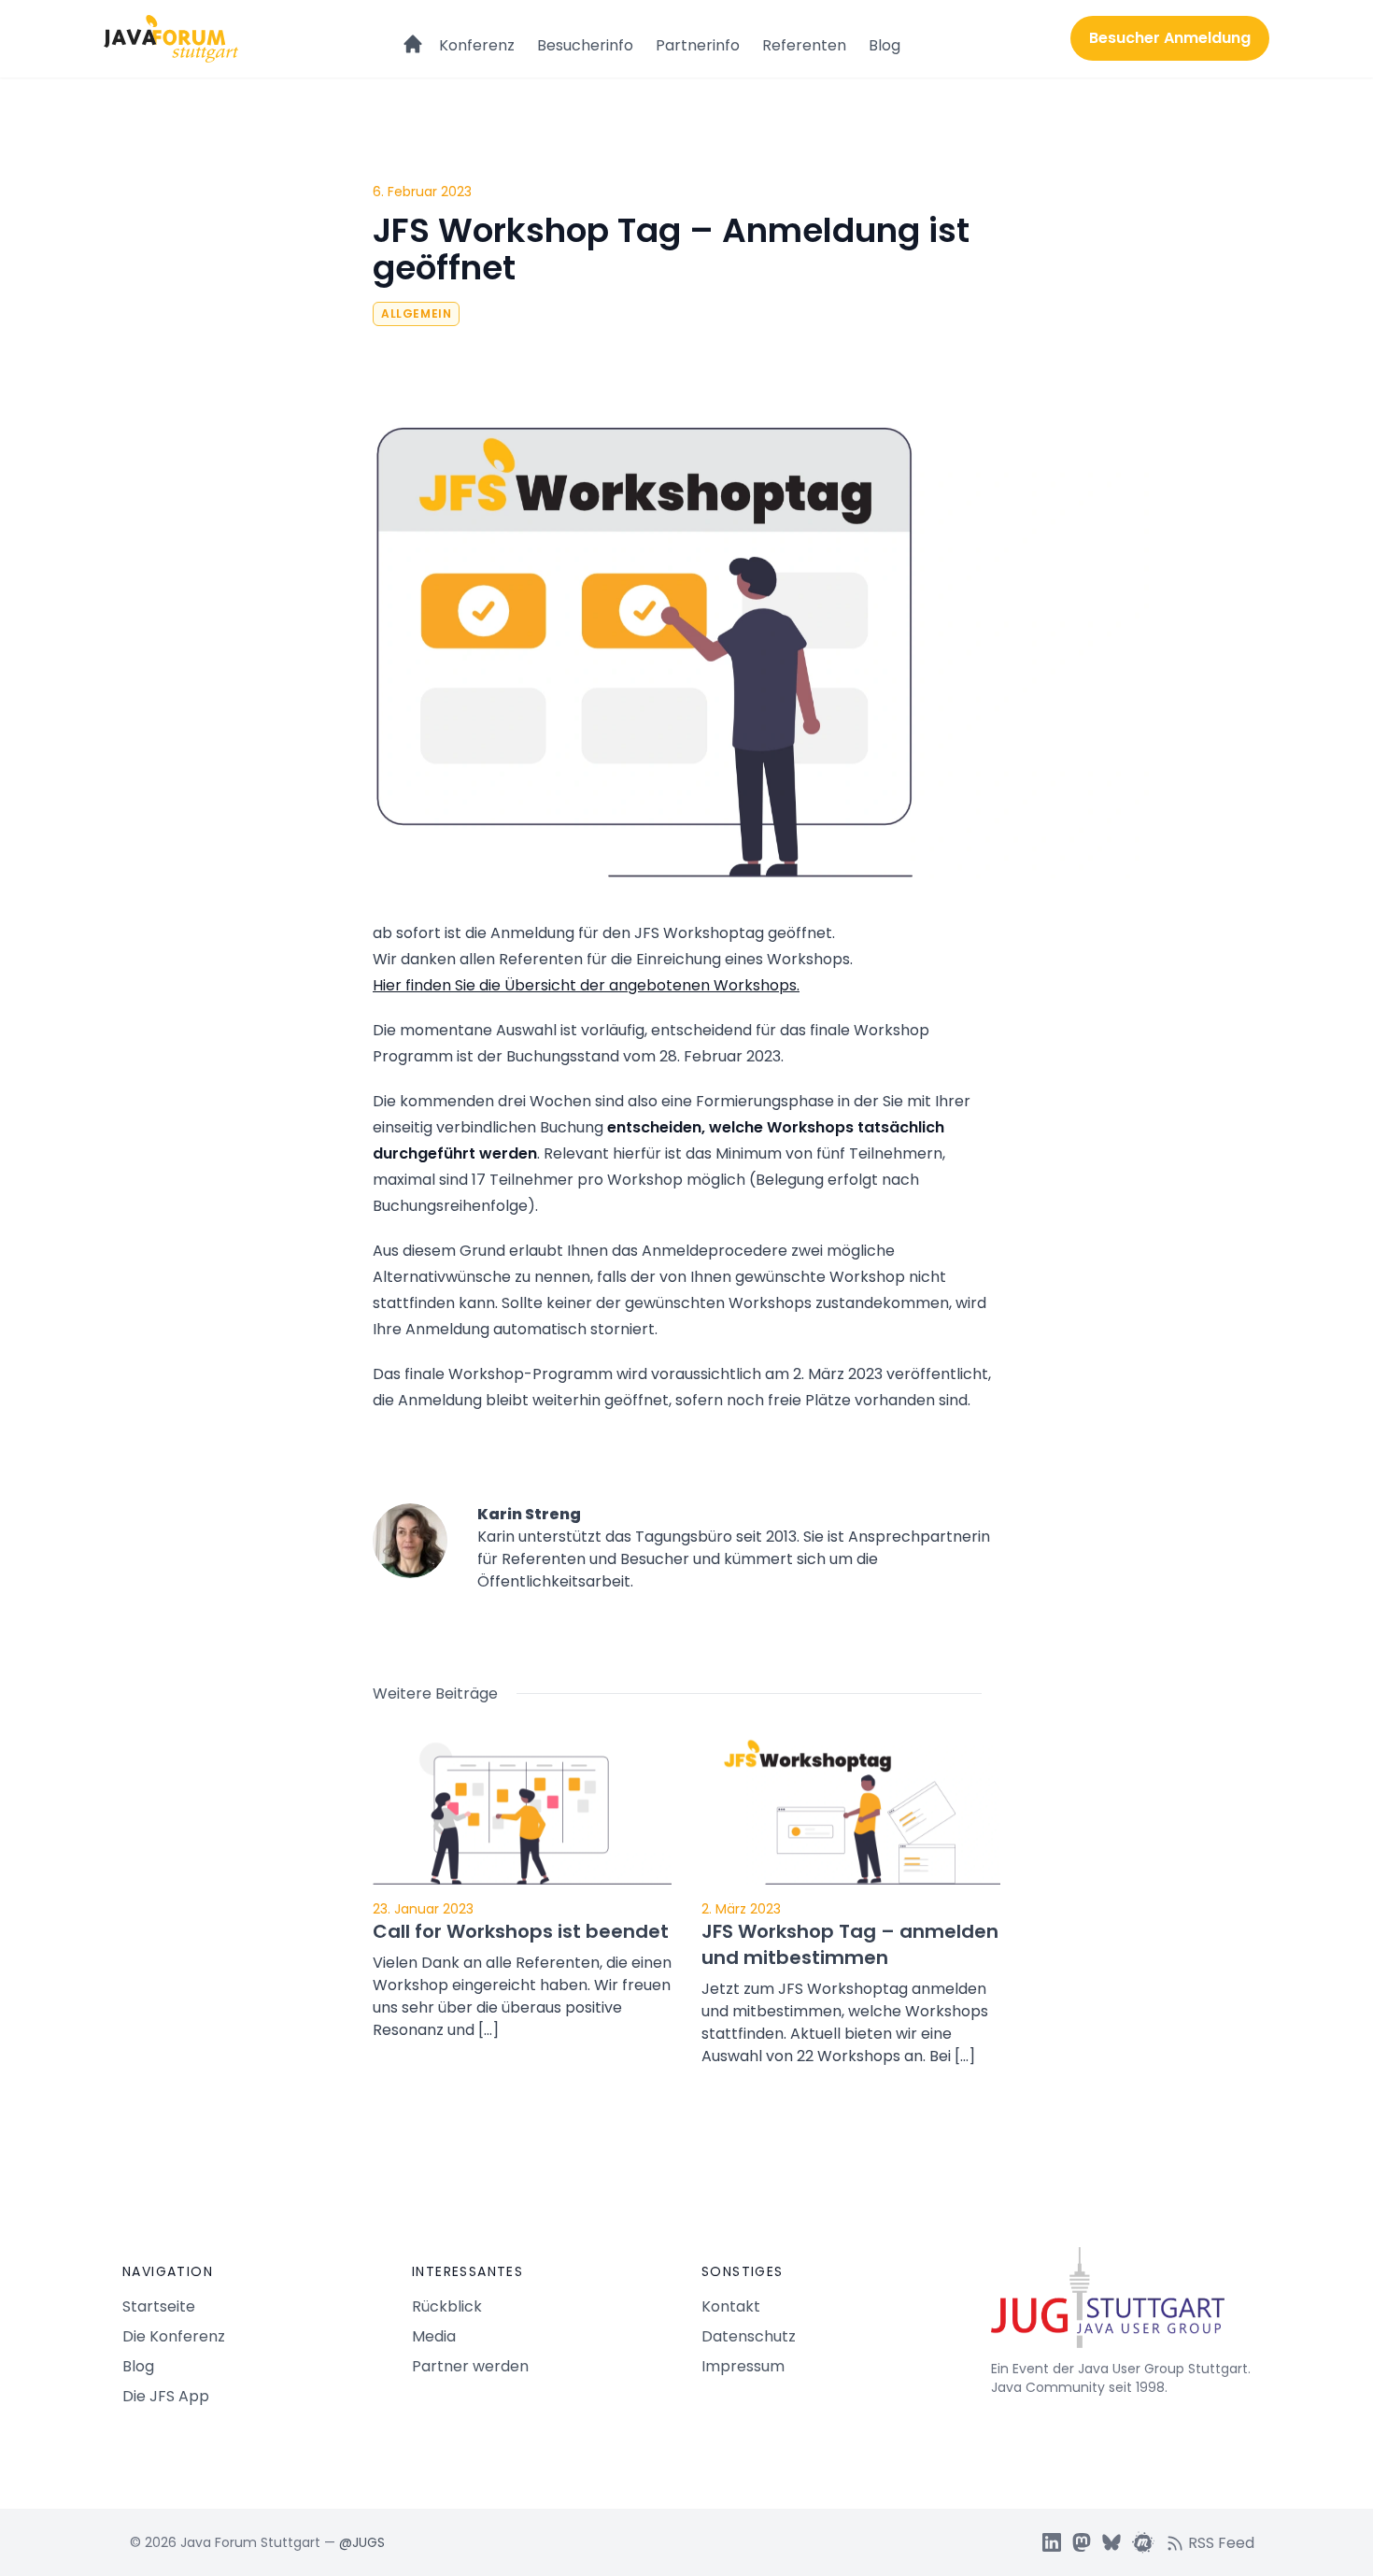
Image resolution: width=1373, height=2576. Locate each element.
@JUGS (362, 2542)
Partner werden (470, 2366)
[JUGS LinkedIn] (1052, 2542)
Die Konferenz (174, 2336)
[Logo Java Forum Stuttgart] (171, 39)
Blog (885, 45)
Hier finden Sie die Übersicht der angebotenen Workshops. (586, 985)
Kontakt (731, 2306)
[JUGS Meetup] (1143, 2542)
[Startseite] (413, 36)
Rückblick (447, 2306)
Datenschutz (749, 2336)
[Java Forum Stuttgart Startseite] (1121, 2305)
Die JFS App (166, 2396)
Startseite (159, 2306)
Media (434, 2336)
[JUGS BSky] (1111, 2542)
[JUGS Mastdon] (1082, 2542)
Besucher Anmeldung (1170, 38)
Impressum (743, 2366)
